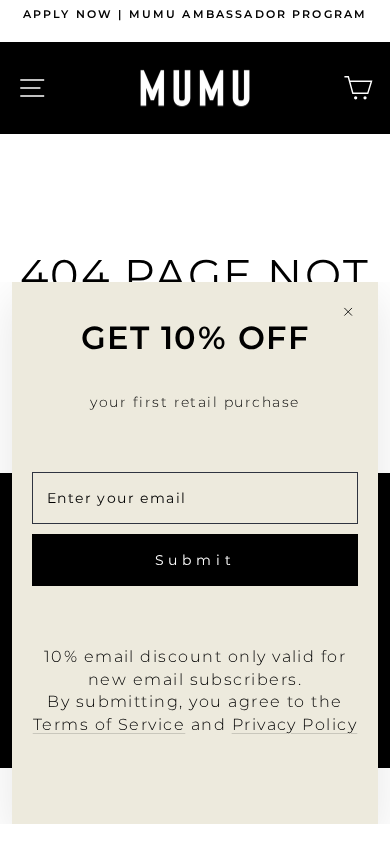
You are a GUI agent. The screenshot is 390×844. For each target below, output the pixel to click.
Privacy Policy (295, 724)
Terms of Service (109, 724)
